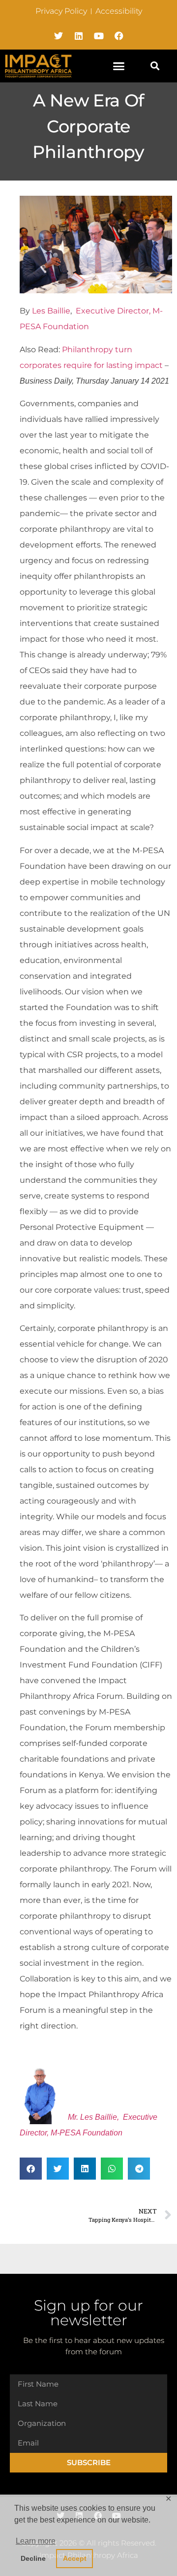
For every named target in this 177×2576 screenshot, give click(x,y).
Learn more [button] (36, 2541)
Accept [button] (75, 2558)
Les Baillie (51, 311)
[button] (119, 66)
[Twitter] (59, 36)
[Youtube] (99, 36)
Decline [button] (33, 2558)
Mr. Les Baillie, (93, 2117)
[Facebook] (119, 36)
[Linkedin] (79, 36)
